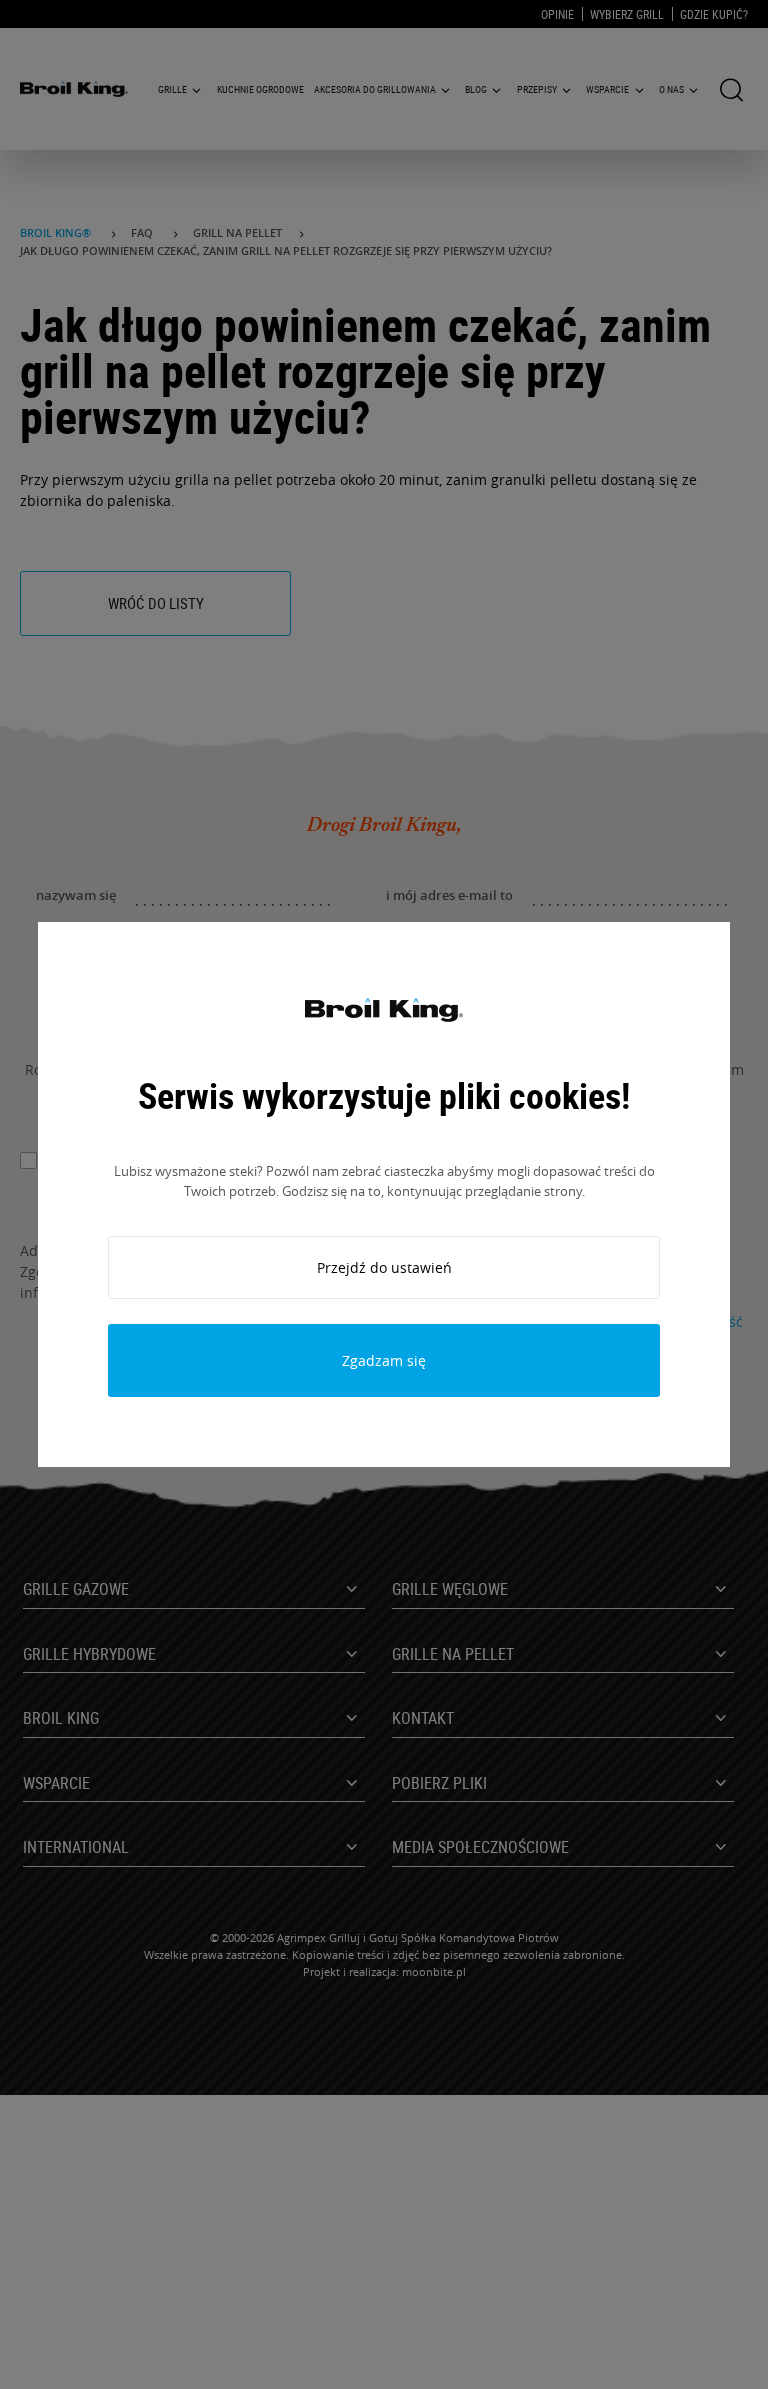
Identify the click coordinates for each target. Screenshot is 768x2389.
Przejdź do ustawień (384, 1267)
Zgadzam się (384, 1360)
